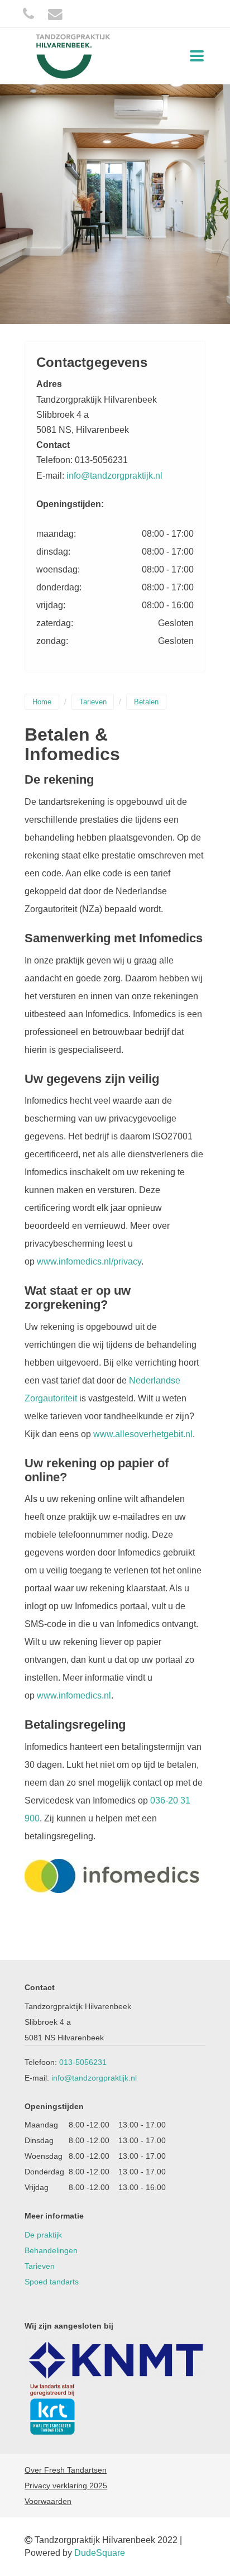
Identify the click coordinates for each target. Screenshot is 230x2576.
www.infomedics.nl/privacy (89, 1261)
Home (42, 702)
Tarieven (93, 702)
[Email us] (55, 14)
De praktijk (43, 2235)
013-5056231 (83, 2062)
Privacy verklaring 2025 (66, 2486)
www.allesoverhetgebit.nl (143, 1434)
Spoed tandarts (52, 2282)
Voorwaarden (48, 2501)
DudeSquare (100, 2553)
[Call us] (28, 14)
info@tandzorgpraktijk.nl (114, 476)
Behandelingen (51, 2250)
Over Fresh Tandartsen (66, 2470)
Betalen (146, 702)
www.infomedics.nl (74, 1695)
